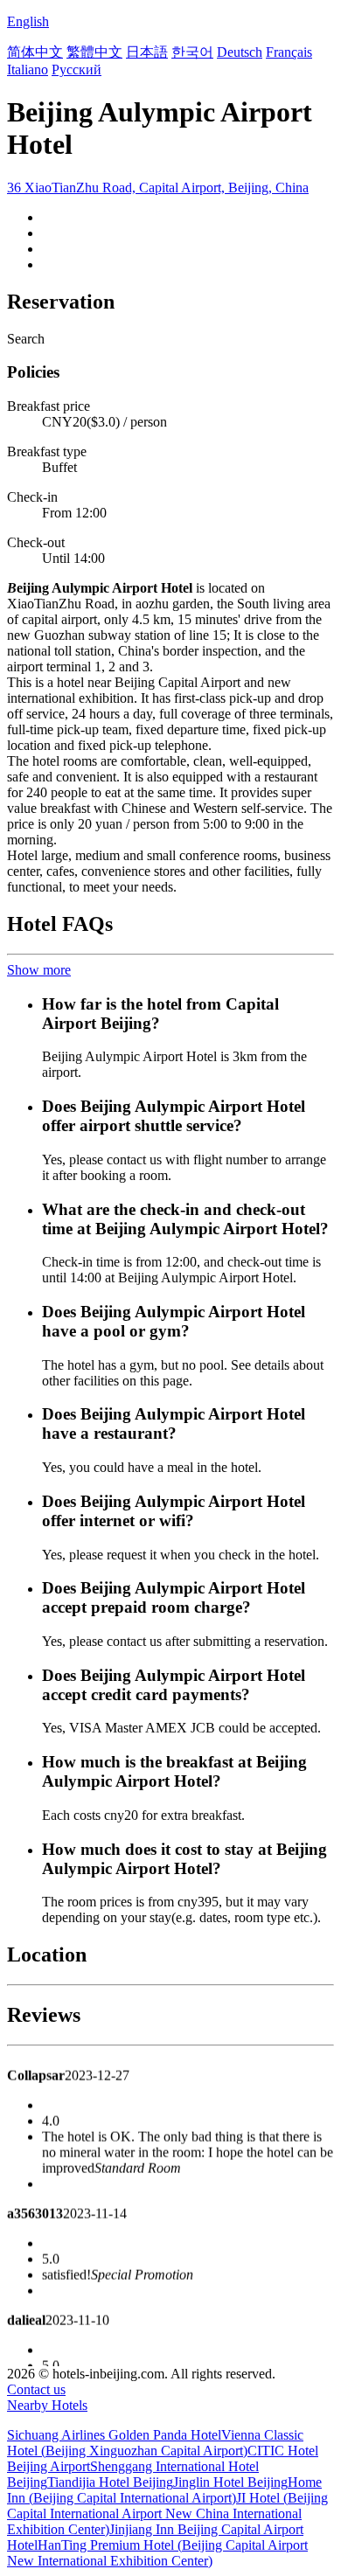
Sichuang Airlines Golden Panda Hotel (114, 2435)
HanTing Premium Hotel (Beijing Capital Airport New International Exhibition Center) (157, 2553)
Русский (77, 69)
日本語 (147, 52)
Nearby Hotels (47, 2405)
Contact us (36, 2389)
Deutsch (240, 52)
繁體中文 (94, 52)
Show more (39, 970)
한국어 (192, 52)
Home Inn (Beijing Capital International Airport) (164, 2490)
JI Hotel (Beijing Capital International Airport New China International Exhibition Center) (167, 2514)
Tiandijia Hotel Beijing (110, 2482)
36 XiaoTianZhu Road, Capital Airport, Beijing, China (158, 187)
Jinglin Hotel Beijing (230, 2482)
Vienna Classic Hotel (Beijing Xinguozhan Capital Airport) (155, 2443)
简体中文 (35, 52)
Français (289, 52)
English (28, 21)
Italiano (28, 69)
